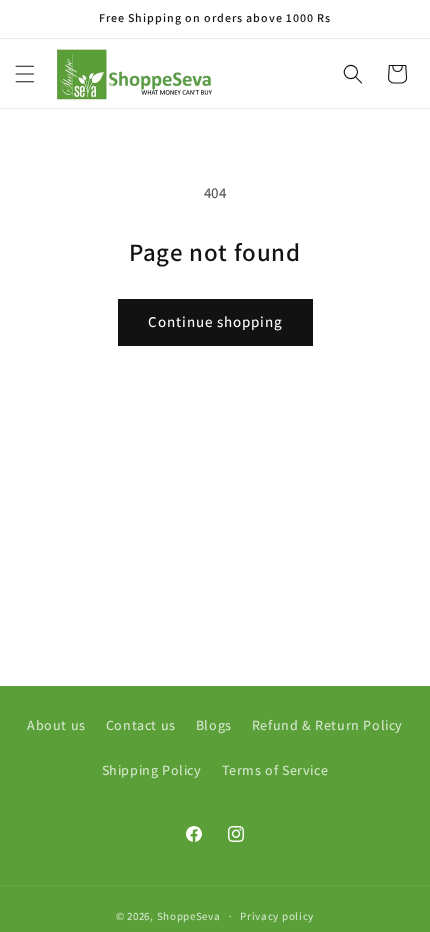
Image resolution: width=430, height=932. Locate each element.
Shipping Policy (152, 770)
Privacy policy (277, 916)
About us (56, 725)
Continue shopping (215, 321)
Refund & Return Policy (327, 725)
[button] (25, 74)
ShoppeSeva (189, 916)
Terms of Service (275, 770)
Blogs (214, 725)
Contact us (141, 725)
